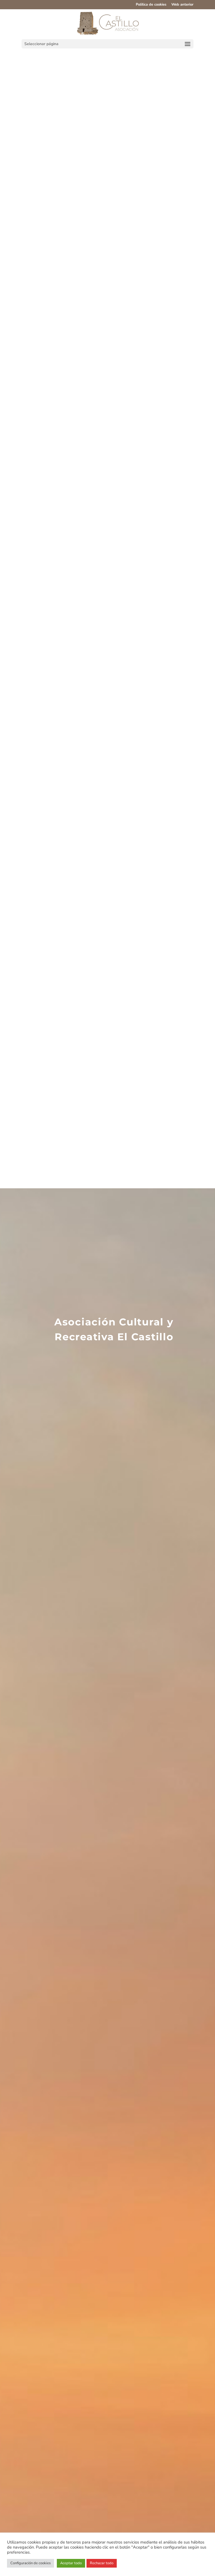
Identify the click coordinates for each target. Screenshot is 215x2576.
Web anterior (182, 5)
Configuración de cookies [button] (31, 2563)
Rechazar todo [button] (102, 2563)
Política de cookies (151, 5)
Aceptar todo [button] (71, 2563)
